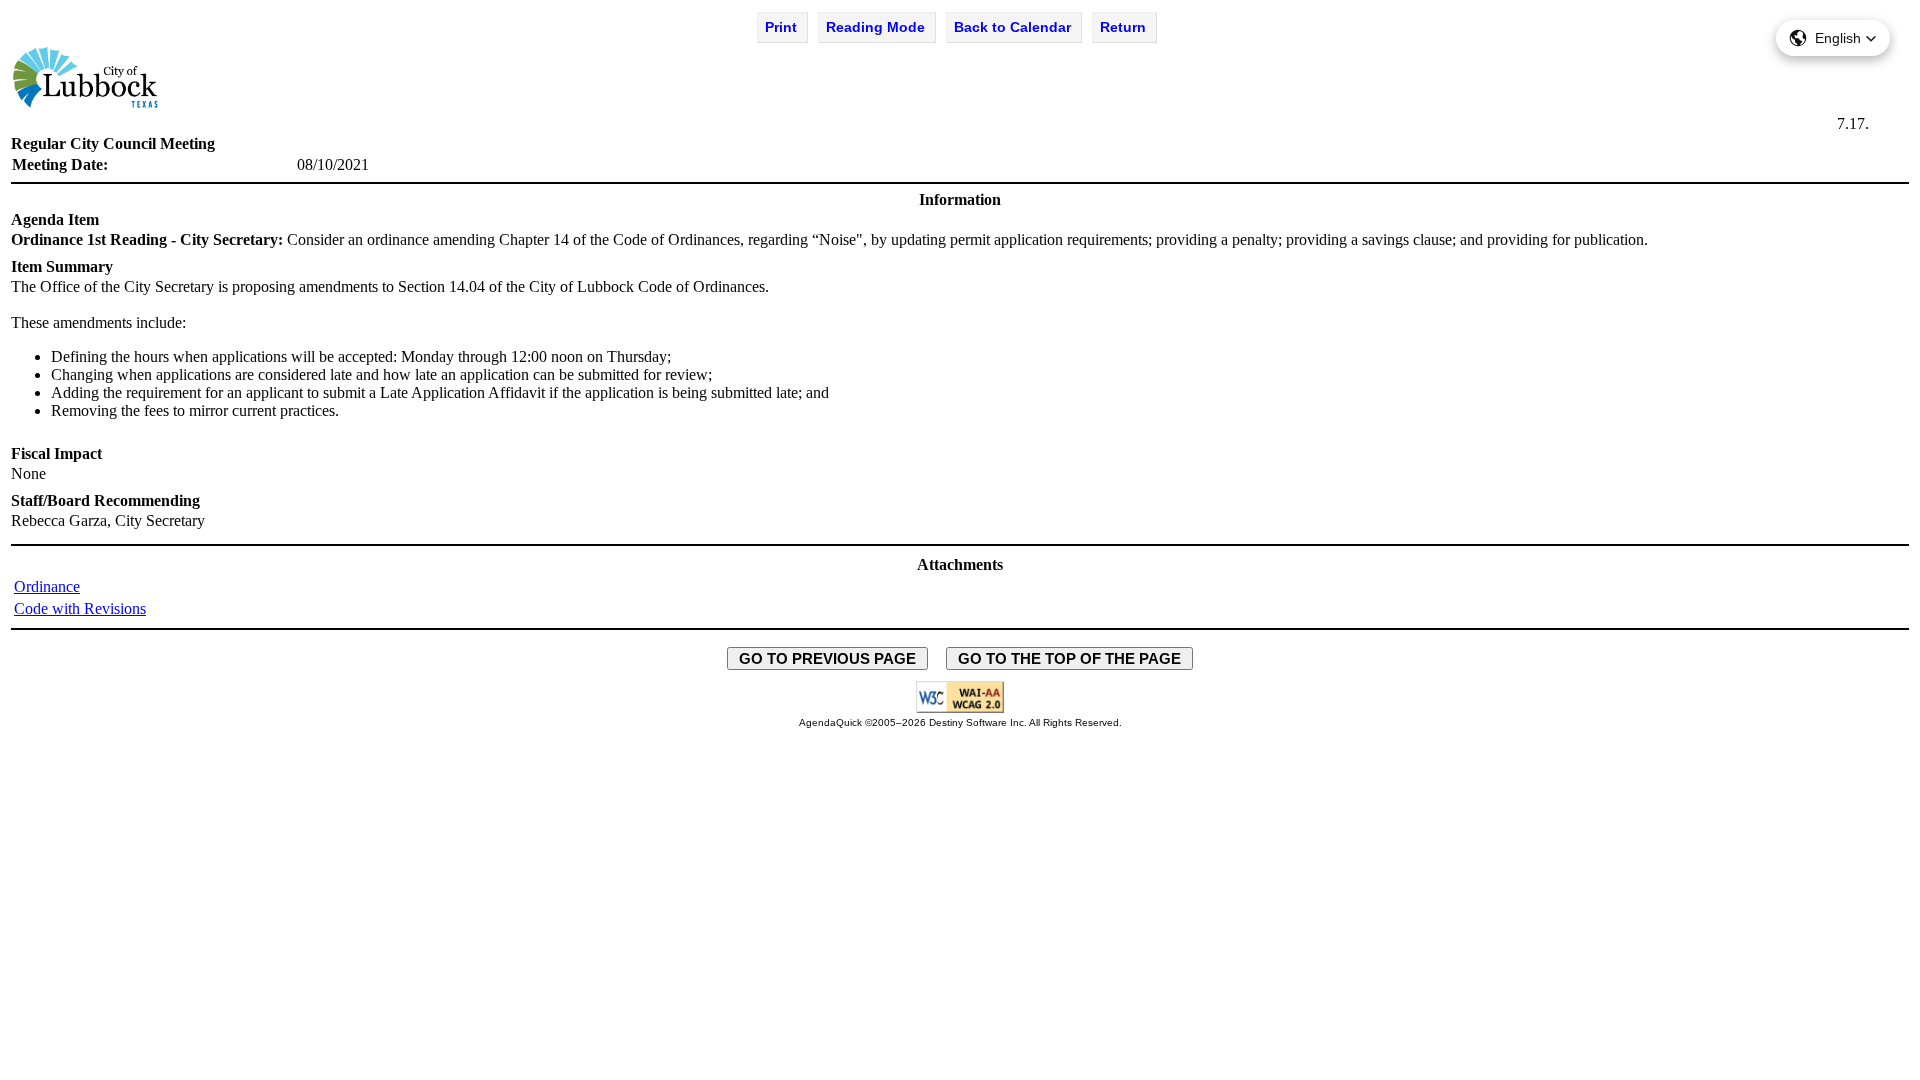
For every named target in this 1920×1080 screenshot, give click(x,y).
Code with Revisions (80, 608)
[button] (1833, 38)
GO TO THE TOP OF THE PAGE (1069, 658)
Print (781, 27)
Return (1123, 27)
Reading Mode (875, 27)
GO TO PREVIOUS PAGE (827, 658)
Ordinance (47, 586)
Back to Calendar (1012, 27)
